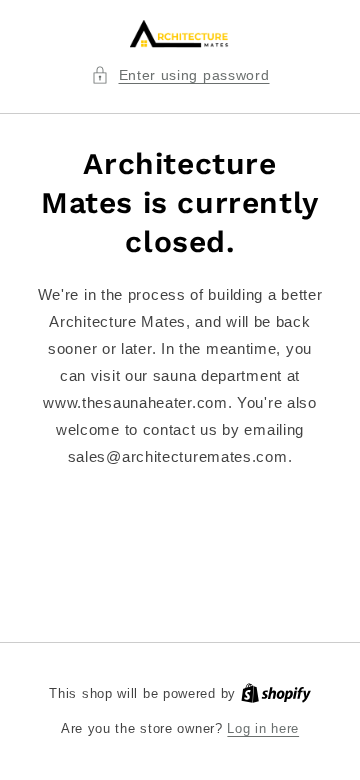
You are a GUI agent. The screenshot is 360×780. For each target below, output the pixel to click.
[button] (180, 75)
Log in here (263, 728)
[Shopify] (276, 693)
